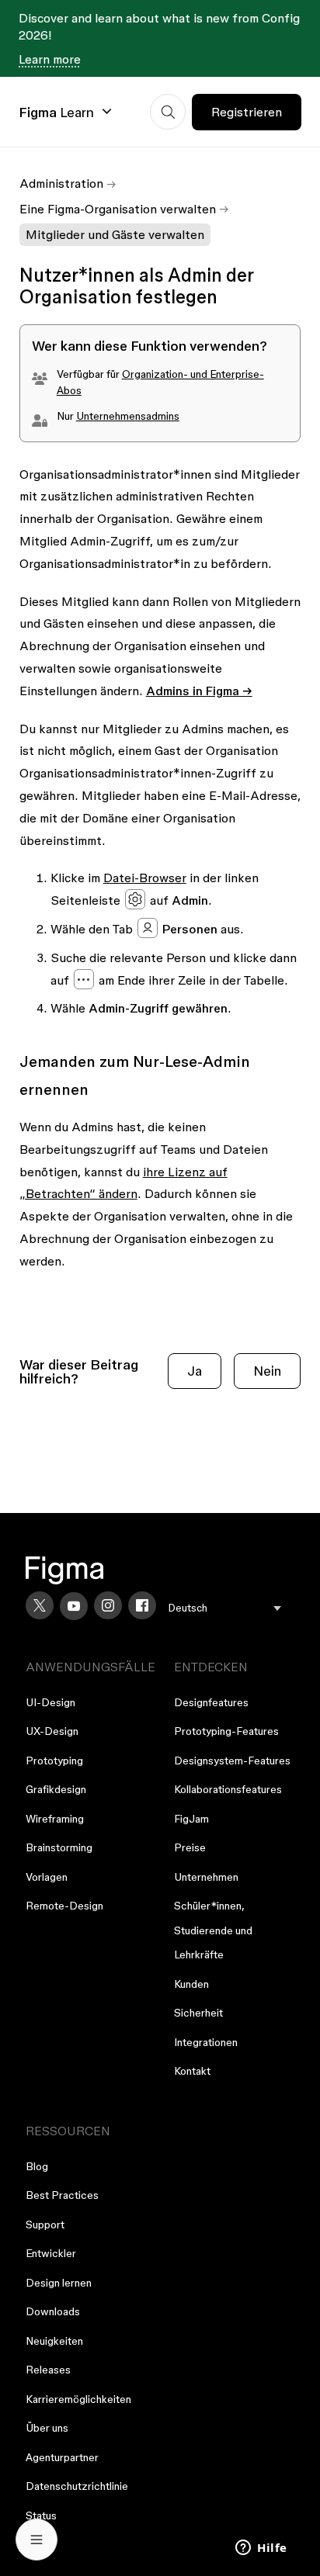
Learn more (50, 59)
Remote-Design (64, 1906)
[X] (40, 1605)
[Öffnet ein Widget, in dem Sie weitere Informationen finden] (261, 2549)
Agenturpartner (62, 2457)
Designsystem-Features (232, 1761)
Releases (48, 2370)
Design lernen (59, 2283)
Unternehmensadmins (128, 416)
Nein (267, 1371)
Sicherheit (198, 2013)
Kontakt (192, 2071)
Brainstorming (59, 1847)
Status (41, 2515)
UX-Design (52, 1731)
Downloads (53, 2311)
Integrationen (206, 2042)
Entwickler (51, 2253)
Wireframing (55, 1819)
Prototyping (54, 1761)
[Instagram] (108, 1605)
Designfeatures (211, 1702)
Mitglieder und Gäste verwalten (115, 234)
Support (45, 2225)
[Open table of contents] (37, 2540)
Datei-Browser (145, 878)
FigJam (191, 1819)
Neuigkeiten (54, 2341)
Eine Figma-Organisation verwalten (118, 209)
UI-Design (50, 1702)
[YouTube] (74, 1606)
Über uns (47, 2428)
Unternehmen (206, 1877)
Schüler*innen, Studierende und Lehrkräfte (213, 1930)
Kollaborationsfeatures (228, 1789)
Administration (61, 183)
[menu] (225, 1608)
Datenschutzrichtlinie (77, 2486)
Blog (37, 2166)
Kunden (191, 1984)
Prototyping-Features (226, 1731)
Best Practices (62, 2195)
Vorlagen (47, 1877)
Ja (195, 1371)
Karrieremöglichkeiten (78, 2399)
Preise (190, 1847)
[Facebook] (142, 1605)
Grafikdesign (56, 1789)
